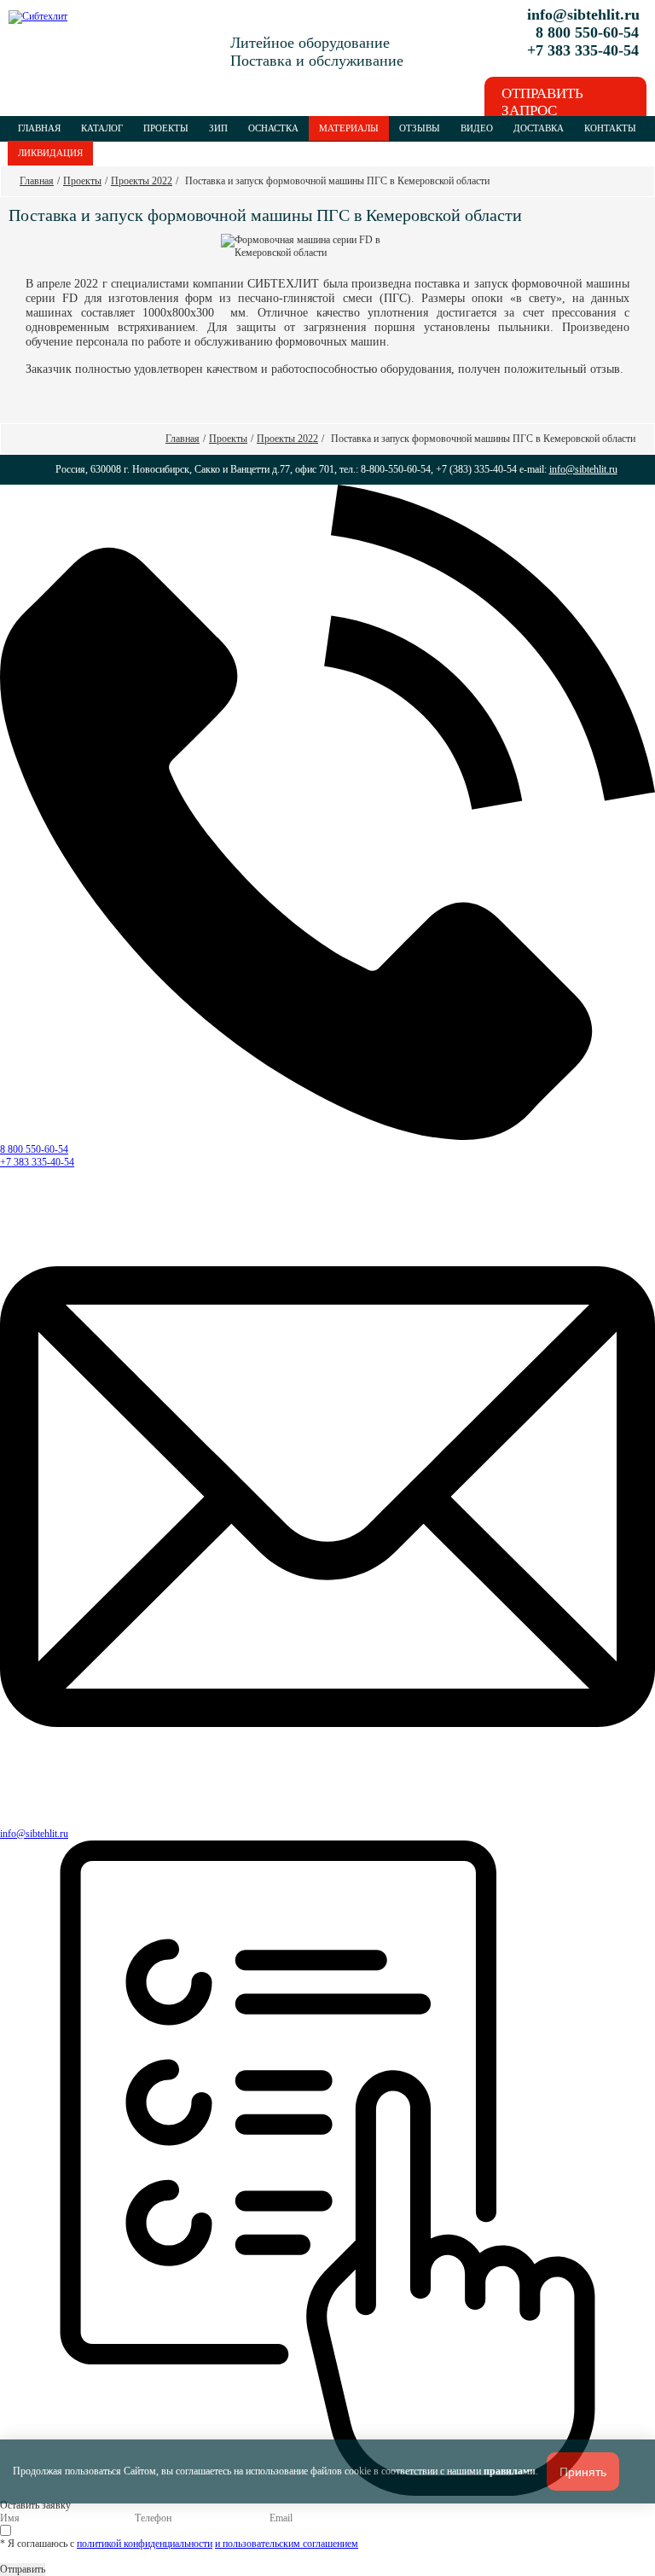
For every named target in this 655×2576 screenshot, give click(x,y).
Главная (39, 128)
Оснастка (273, 128)
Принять (583, 2472)
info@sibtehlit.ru (583, 15)
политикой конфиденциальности (145, 2544)
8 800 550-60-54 (34, 1149)
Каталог (102, 128)
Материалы (349, 128)
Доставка (539, 128)
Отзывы (420, 128)
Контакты (610, 128)
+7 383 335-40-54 (37, 1162)
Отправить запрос (542, 102)
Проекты (166, 128)
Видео (477, 128)
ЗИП (218, 128)
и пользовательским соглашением (287, 2544)
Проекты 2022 (142, 181)
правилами (510, 2471)
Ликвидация (50, 153)
